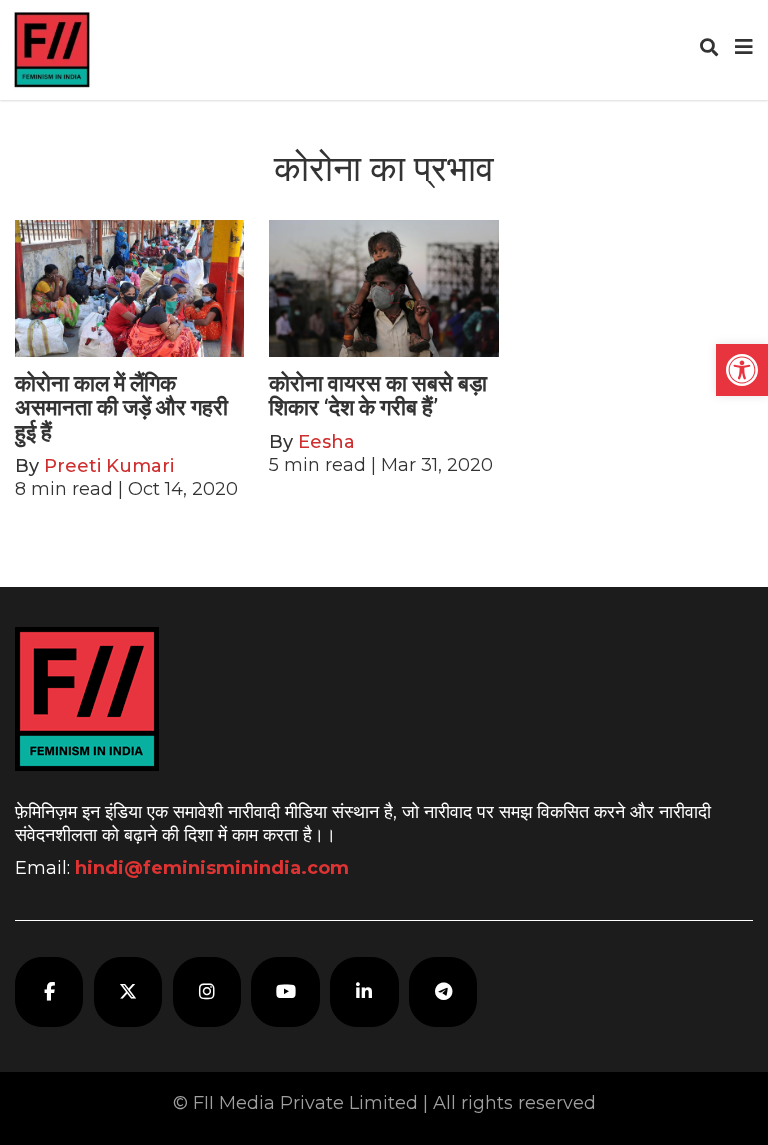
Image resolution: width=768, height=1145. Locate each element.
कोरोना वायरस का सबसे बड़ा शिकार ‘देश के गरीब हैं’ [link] (378, 395)
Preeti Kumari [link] (109, 466)
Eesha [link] (326, 442)
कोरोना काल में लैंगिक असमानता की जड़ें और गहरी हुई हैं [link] (121, 407)
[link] (742, 370)
